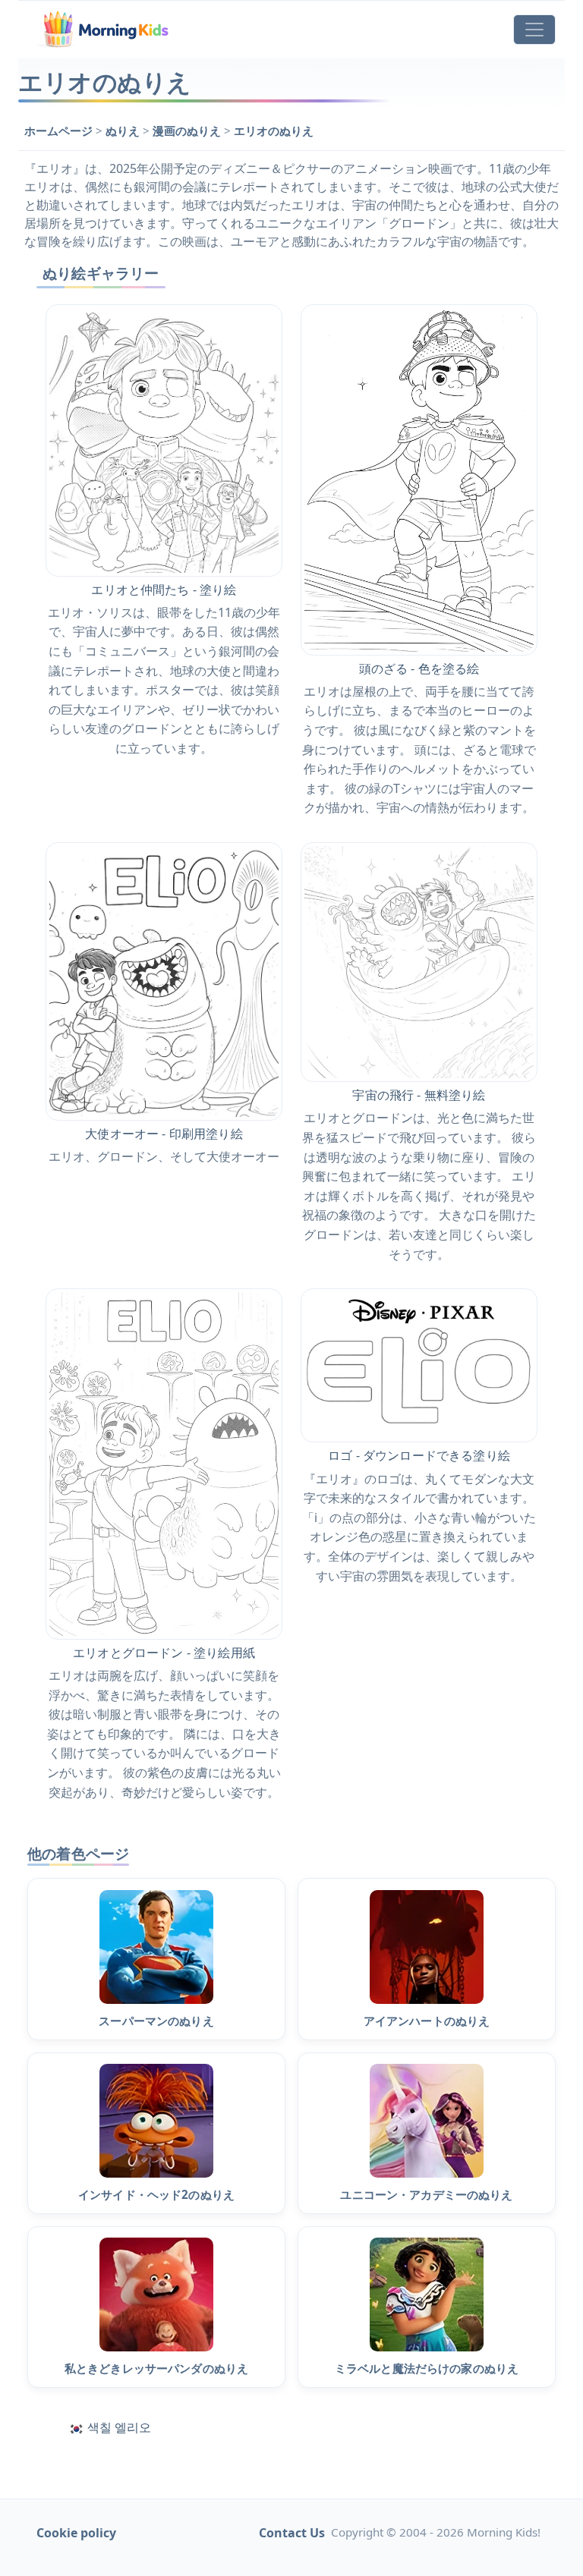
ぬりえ (124, 131)
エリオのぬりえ (274, 131)
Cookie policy (76, 2533)
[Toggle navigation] (534, 30)
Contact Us (292, 2533)
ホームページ (60, 131)
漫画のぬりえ (188, 131)
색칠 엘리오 (119, 2427)
